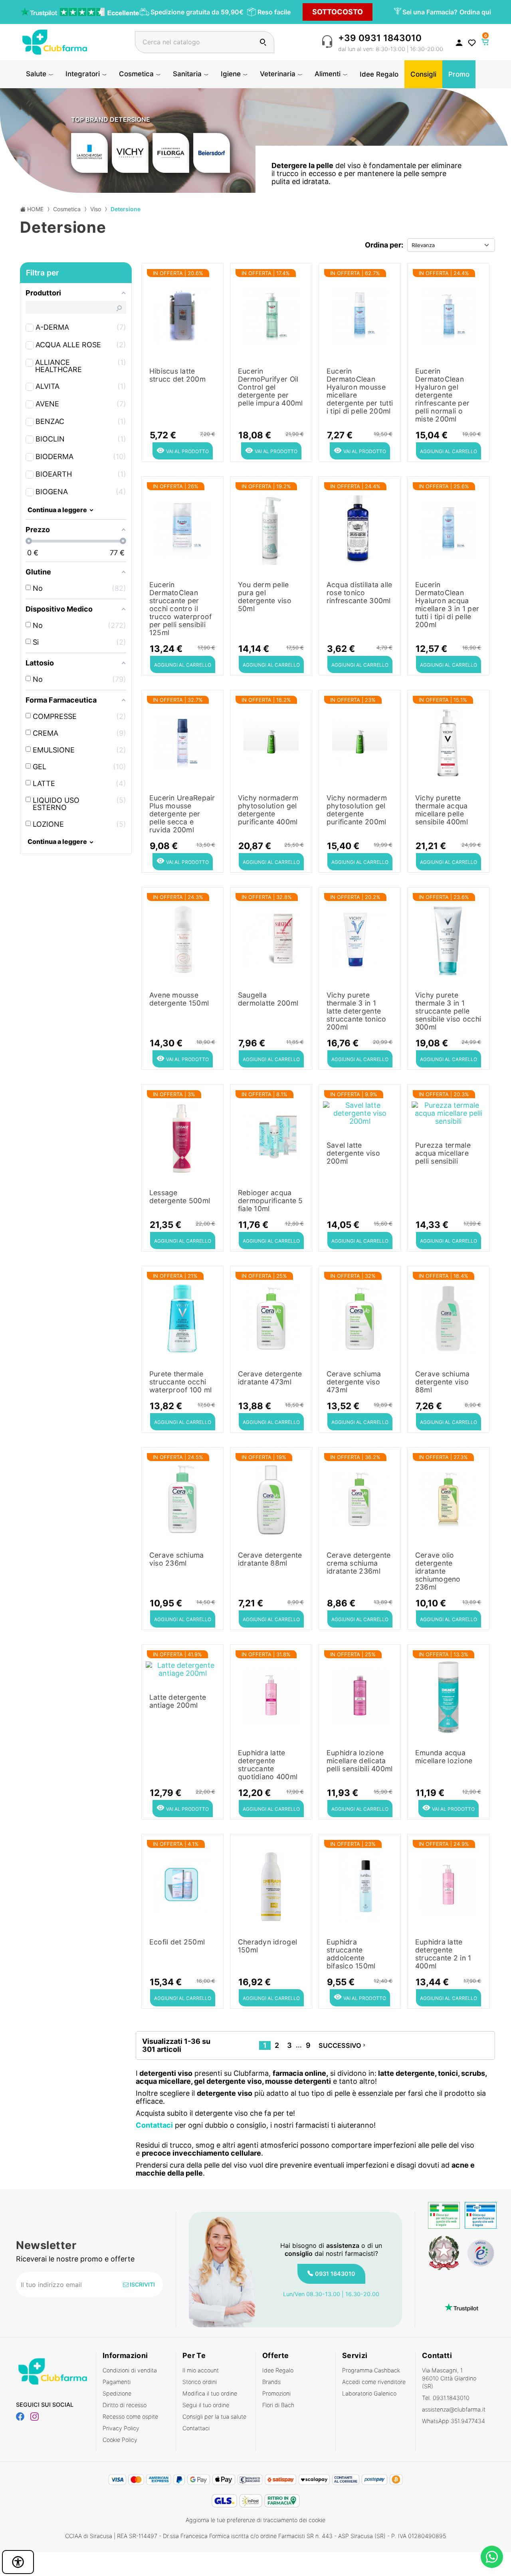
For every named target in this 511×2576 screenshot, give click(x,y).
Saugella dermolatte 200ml (268, 999)
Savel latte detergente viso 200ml (353, 1153)
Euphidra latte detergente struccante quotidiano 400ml (268, 1765)
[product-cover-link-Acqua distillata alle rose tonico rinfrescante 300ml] (360, 527)
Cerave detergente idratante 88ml (270, 1559)
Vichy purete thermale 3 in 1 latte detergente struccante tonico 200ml (357, 1011)
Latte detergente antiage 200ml (178, 1701)
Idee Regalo (278, 2370)
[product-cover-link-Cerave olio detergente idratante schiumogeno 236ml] (448, 1498)
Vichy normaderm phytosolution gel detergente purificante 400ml (268, 810)
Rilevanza (423, 245)
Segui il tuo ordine (206, 2405)
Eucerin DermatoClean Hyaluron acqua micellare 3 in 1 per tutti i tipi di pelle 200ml (447, 605)
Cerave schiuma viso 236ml (177, 1559)
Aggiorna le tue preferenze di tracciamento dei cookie (255, 2520)
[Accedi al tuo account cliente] (459, 42)
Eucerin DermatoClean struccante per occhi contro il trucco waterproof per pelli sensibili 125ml (181, 609)
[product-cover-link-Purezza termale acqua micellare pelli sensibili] (448, 1112)
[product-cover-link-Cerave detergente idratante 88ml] (271, 1498)
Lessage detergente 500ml (180, 1197)
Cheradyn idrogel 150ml (267, 1946)
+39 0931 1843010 (380, 38)
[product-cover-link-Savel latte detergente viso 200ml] (360, 1112)
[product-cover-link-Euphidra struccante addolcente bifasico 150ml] (360, 1885)
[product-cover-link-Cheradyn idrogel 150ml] (271, 1885)
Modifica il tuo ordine (210, 2393)
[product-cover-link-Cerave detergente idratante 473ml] (271, 1317)
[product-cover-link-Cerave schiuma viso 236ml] (182, 1498)
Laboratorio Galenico (369, 2393)
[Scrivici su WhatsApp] (492, 2557)
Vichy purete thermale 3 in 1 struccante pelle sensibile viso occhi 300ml (448, 1011)
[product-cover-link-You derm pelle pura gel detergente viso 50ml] (271, 527)
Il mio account (201, 2370)
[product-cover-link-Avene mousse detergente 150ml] (182, 938)
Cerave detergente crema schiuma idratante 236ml (359, 1563)
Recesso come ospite (130, 2417)
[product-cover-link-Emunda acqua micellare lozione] (448, 1695)
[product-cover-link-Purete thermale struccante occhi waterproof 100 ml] (182, 1317)
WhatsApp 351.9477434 (454, 2421)
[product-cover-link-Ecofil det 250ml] (182, 1885)
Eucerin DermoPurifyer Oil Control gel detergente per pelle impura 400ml (270, 387)
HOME (35, 209)
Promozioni (276, 2393)
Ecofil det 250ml (177, 1942)
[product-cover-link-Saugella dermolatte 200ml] (271, 938)
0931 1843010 (335, 2274)
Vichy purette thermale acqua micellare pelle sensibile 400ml (442, 810)
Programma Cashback (371, 2370)
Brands (271, 2382)
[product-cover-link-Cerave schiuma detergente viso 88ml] (448, 1317)
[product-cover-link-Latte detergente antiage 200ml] (182, 1668)
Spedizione (117, 2393)
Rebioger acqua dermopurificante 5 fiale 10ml (270, 1201)
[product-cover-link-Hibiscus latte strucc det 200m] (182, 314)
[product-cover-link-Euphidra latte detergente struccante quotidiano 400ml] (271, 1695)
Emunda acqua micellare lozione (444, 1757)
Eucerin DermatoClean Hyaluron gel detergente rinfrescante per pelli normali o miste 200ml (442, 395)
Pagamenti (117, 2382)
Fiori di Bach (278, 2405)
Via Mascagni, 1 (449, 2378)
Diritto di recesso (125, 2405)
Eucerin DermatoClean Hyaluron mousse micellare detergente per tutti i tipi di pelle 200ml (360, 391)
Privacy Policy (121, 2428)
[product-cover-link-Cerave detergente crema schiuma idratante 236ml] (360, 1498)
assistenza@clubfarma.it (454, 2409)
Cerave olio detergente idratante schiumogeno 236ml (438, 1571)
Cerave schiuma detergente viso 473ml (354, 1382)
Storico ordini (200, 2382)
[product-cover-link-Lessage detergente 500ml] (182, 1135)
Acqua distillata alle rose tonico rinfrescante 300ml (359, 593)
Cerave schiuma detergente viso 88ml (443, 1382)
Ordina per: (384, 245)
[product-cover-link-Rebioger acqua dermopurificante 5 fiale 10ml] (271, 1135)
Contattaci (196, 2428)
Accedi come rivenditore (374, 2382)
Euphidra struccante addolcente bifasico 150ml (351, 1954)
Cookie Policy (120, 2440)
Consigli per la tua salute (214, 2417)
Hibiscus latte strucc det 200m (177, 375)
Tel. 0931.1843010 (446, 2398)
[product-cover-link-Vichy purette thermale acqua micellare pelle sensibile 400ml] (448, 741)
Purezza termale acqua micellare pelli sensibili (443, 1153)
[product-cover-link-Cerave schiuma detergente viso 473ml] (360, 1317)
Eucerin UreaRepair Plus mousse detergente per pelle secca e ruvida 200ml (182, 814)
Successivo (343, 2045)
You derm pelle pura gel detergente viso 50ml (265, 597)
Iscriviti (142, 2284)
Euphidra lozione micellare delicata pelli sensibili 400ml (360, 1761)
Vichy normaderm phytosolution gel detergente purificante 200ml (357, 810)
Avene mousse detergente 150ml (179, 999)
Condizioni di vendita (130, 2370)
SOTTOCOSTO (338, 12)
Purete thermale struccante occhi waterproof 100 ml (181, 1382)
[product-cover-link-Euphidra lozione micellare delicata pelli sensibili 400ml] (360, 1695)
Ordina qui (475, 12)
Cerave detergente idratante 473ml (270, 1378)
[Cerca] (263, 42)
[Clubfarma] (55, 41)
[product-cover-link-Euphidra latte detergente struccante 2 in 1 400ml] (448, 1885)
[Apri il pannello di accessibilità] (18, 2562)
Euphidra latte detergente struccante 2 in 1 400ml (443, 1954)
